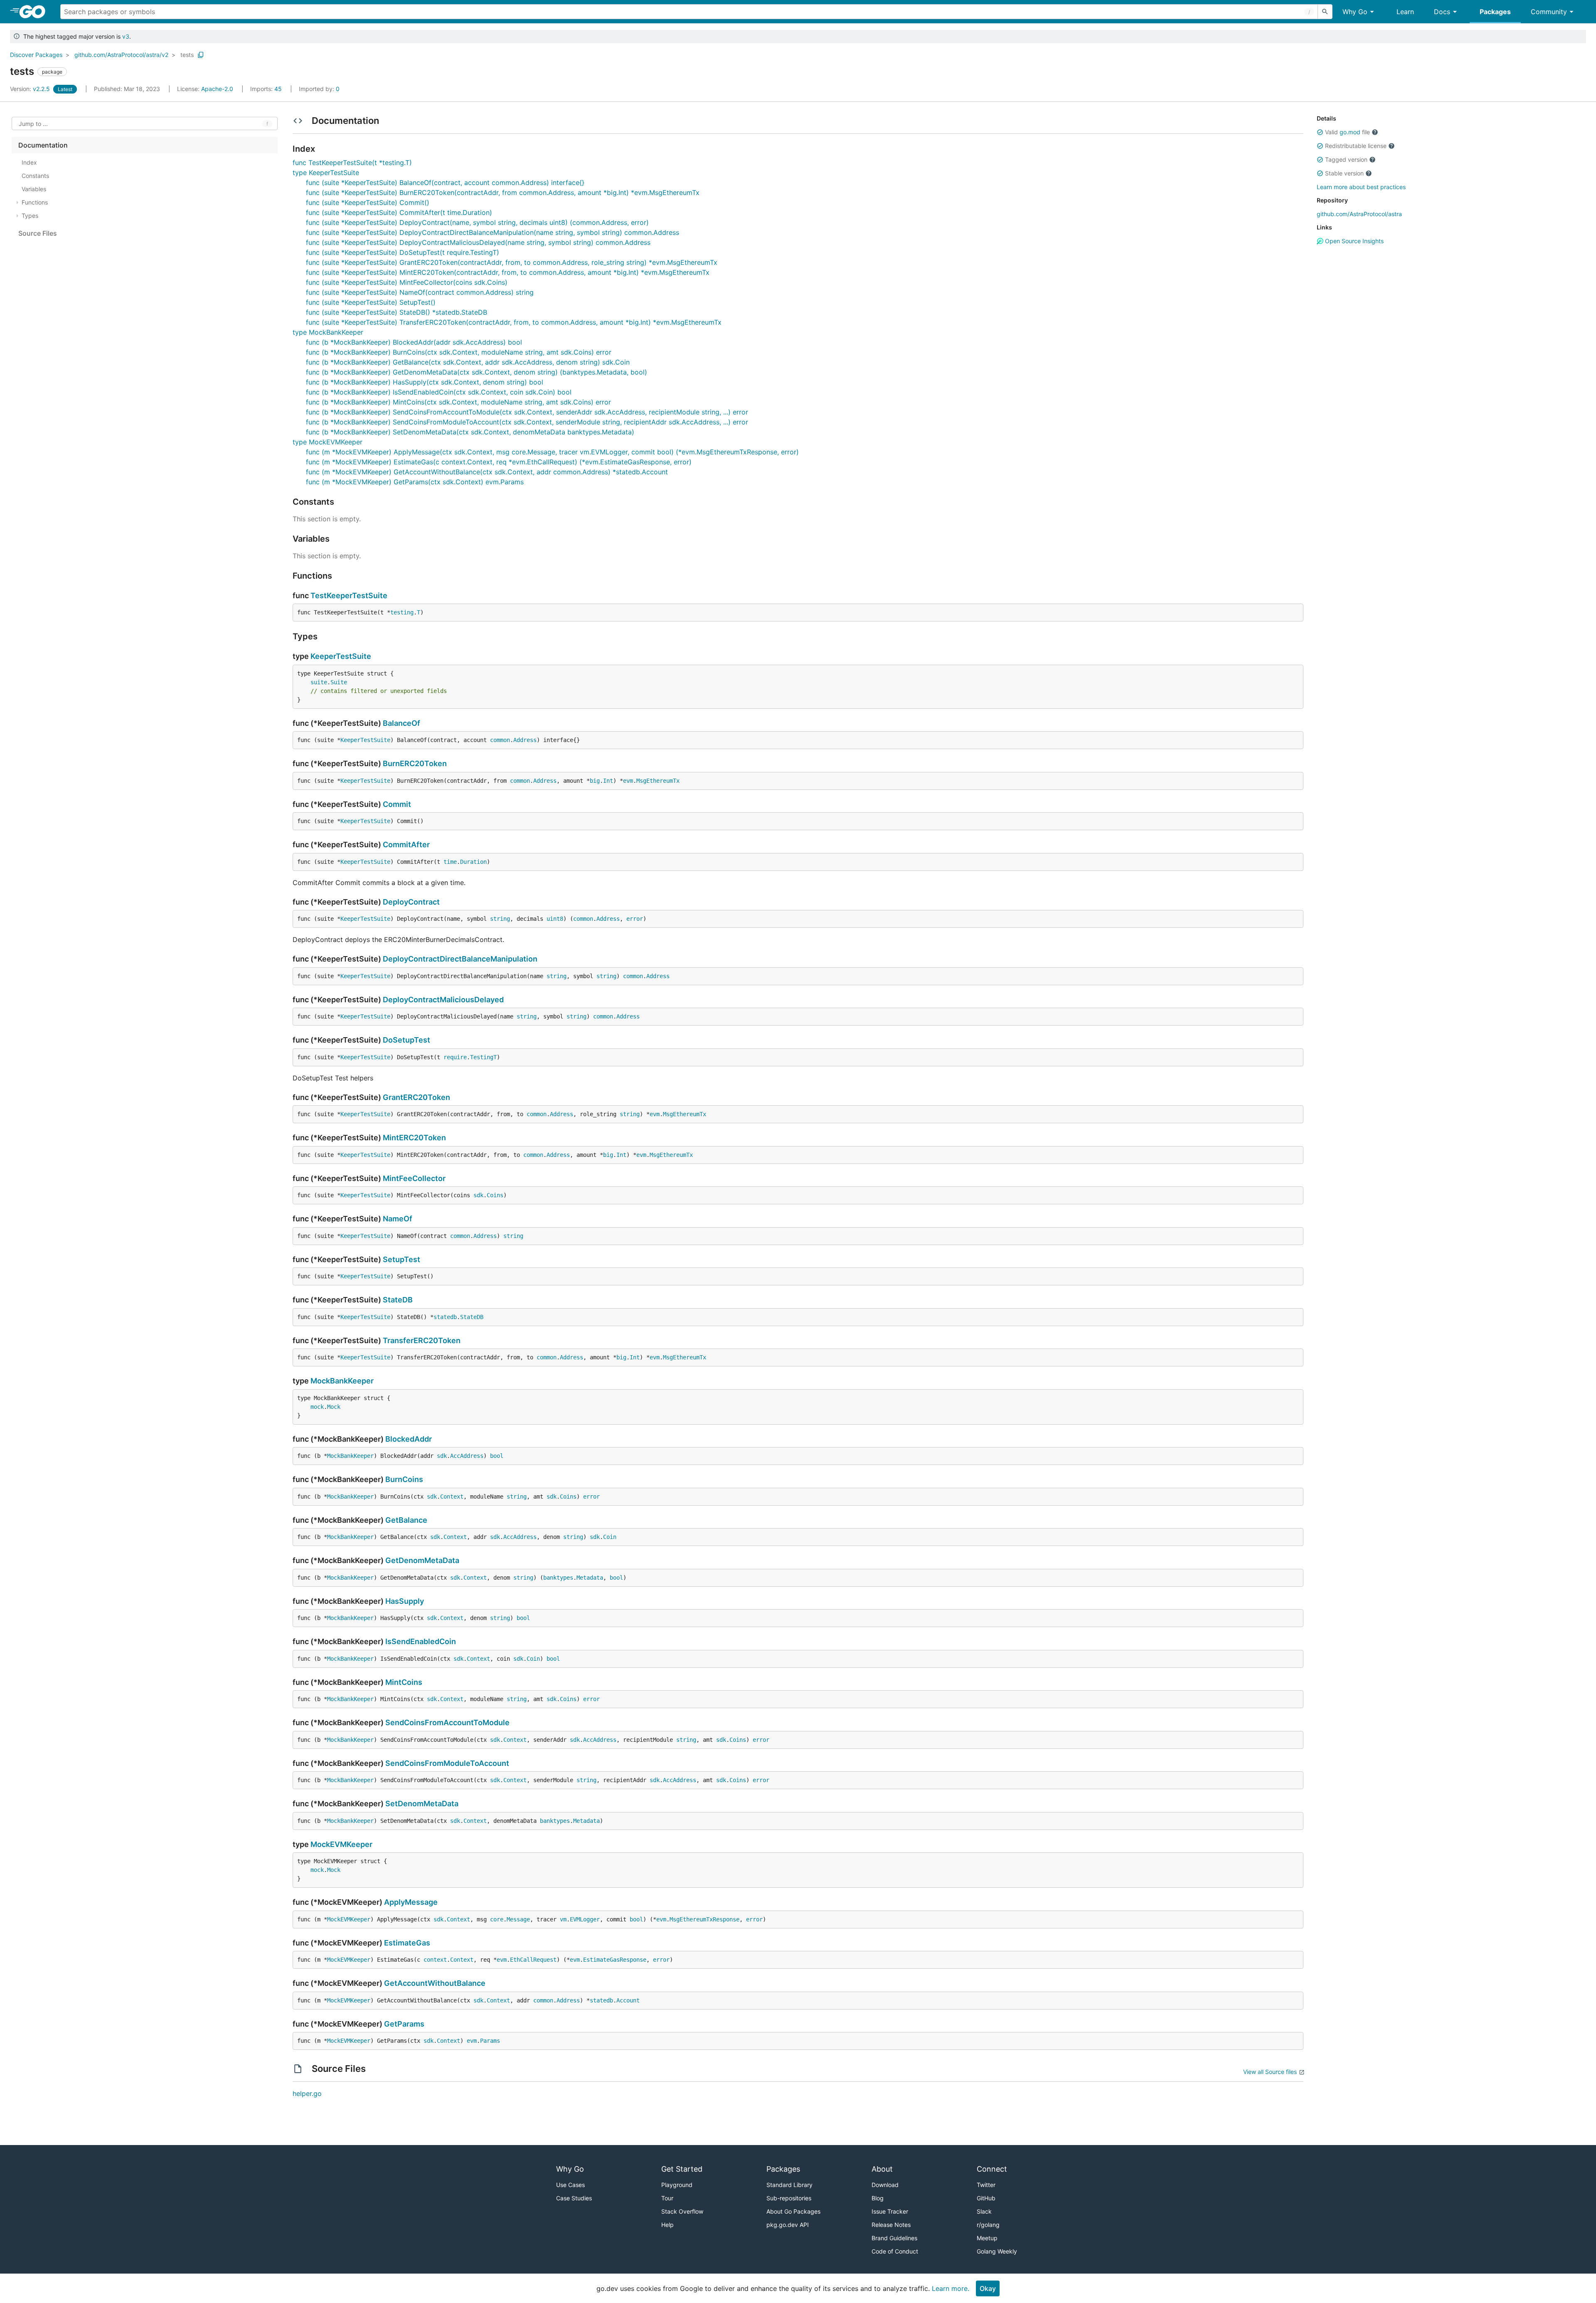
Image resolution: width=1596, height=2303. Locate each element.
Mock (334, 1407)
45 (267, 89)
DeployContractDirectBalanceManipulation (460, 959)
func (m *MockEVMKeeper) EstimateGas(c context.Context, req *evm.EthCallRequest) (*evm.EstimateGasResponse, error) (499, 462)
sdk (478, 1195)
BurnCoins (404, 1479)
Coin (610, 1537)
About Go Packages (793, 2211)
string (500, 919)
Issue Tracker (890, 2211)
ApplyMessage (411, 1902)
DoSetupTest (406, 1040)
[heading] (35, 12)
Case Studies (574, 2198)
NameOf (398, 1219)
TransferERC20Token (422, 1340)
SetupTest (401, 1259)
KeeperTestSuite (341, 656)
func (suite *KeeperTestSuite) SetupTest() (371, 302)
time (450, 862)
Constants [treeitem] (35, 176)
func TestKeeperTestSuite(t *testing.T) (352, 163)
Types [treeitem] (30, 216)
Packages (1495, 12)
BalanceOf (401, 723)
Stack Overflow (682, 2211)
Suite (339, 682)
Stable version (1344, 173)
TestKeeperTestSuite (349, 595)
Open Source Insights (1353, 241)
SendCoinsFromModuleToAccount (447, 1763)
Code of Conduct (895, 2251)
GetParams (404, 2024)
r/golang (988, 2225)
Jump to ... (33, 124)
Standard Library (789, 2185)
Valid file (1347, 132)
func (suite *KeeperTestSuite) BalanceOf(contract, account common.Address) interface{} (445, 182)
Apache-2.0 (217, 89)
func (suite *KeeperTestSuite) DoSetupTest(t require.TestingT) (403, 252)
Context (452, 1497)
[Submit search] (1325, 12)
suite (319, 682)
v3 (126, 36)
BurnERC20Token (415, 763)
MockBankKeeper (342, 1381)
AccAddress (467, 1456)
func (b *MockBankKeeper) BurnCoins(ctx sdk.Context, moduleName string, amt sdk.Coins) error (459, 352)
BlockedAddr (409, 1439)
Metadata (590, 1578)
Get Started (682, 2169)
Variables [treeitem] (34, 189)
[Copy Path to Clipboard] (201, 55)
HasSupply (405, 1601)
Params (490, 2041)
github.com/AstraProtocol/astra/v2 (121, 55)
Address (525, 740)
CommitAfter (406, 845)
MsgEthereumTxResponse (704, 1919)
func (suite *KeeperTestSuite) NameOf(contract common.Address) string (420, 292)
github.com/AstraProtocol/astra (1359, 214)
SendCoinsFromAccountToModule (447, 1722)
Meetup (987, 2238)
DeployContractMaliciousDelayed (443, 1000)
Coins (495, 1195)
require (455, 1057)
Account (628, 2000)
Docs (1442, 12)
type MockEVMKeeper (328, 442)
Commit (397, 804)
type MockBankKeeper (328, 332)
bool (497, 1456)
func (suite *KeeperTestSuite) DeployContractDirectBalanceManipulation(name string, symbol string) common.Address (493, 232)
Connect (992, 2169)
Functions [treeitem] (35, 202)
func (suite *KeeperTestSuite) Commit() (368, 202)
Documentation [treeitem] (43, 145)
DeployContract (411, 902)
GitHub (986, 2198)
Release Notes (891, 2225)
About (882, 2169)
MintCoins (404, 1682)
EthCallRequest (533, 1960)
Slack (984, 2211)
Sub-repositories (789, 2198)
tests (187, 55)
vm (563, 1919)
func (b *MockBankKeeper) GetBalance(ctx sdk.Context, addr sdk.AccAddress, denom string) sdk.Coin (468, 362)
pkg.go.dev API (788, 2225)
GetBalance (406, 1520)
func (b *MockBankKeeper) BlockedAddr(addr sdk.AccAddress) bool (414, 342)
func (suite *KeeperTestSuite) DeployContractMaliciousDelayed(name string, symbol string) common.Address (478, 242)
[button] (1320, 132)
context (435, 1960)
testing (402, 612)
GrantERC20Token (416, 1097)
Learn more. (951, 2288)
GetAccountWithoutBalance (435, 1983)
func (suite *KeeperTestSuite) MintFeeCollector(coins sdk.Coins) (407, 282)
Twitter (986, 2185)
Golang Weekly (997, 2251)
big (595, 781)
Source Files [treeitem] (38, 233)
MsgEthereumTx (658, 781)
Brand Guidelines (894, 2238)
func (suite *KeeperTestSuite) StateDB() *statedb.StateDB (397, 312)
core (497, 1919)
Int (608, 781)
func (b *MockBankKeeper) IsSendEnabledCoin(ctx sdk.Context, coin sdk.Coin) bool (439, 392)
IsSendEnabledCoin (421, 1641)
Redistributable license (1356, 146)
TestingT (483, 1057)
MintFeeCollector (414, 1178)
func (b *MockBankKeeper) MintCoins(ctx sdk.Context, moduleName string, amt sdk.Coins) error (458, 402)
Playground (677, 2185)
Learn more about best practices (1361, 187)
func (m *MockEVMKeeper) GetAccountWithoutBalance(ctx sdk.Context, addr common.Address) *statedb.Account (487, 472)
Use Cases (570, 2185)
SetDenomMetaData (422, 1804)
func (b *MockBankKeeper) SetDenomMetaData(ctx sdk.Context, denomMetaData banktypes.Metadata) (470, 432)
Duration (473, 862)
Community (1549, 12)
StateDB (398, 1300)
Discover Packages (36, 55)
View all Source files (1270, 2072)
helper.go (307, 2093)
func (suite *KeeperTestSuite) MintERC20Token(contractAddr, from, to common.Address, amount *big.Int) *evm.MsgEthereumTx (508, 272)
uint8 (555, 919)
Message (518, 1919)
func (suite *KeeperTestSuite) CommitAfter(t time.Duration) (399, 212)
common (500, 740)
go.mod (1350, 132)
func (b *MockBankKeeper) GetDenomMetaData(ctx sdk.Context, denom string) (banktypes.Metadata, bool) (477, 372)
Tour (667, 2198)
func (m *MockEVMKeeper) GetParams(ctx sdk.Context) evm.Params (415, 482)
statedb (445, 1317)
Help (667, 2225)
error (635, 919)
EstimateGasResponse (615, 1960)
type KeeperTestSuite (326, 173)
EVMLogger (585, 1919)
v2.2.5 (31, 89)
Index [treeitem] (29, 162)
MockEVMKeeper (341, 1844)
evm (628, 781)
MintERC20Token (414, 1138)
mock (317, 1407)
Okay (988, 2288)
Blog (878, 2198)
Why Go (1355, 12)
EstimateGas (407, 1943)
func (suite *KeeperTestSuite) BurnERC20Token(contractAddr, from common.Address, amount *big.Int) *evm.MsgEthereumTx (503, 192)
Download (885, 2185)
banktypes (558, 1578)
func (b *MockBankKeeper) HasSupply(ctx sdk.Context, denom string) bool (425, 382)
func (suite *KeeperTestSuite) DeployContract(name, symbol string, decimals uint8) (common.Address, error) (477, 222)
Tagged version (1346, 159)
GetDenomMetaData (422, 1560)
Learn (1405, 12)
